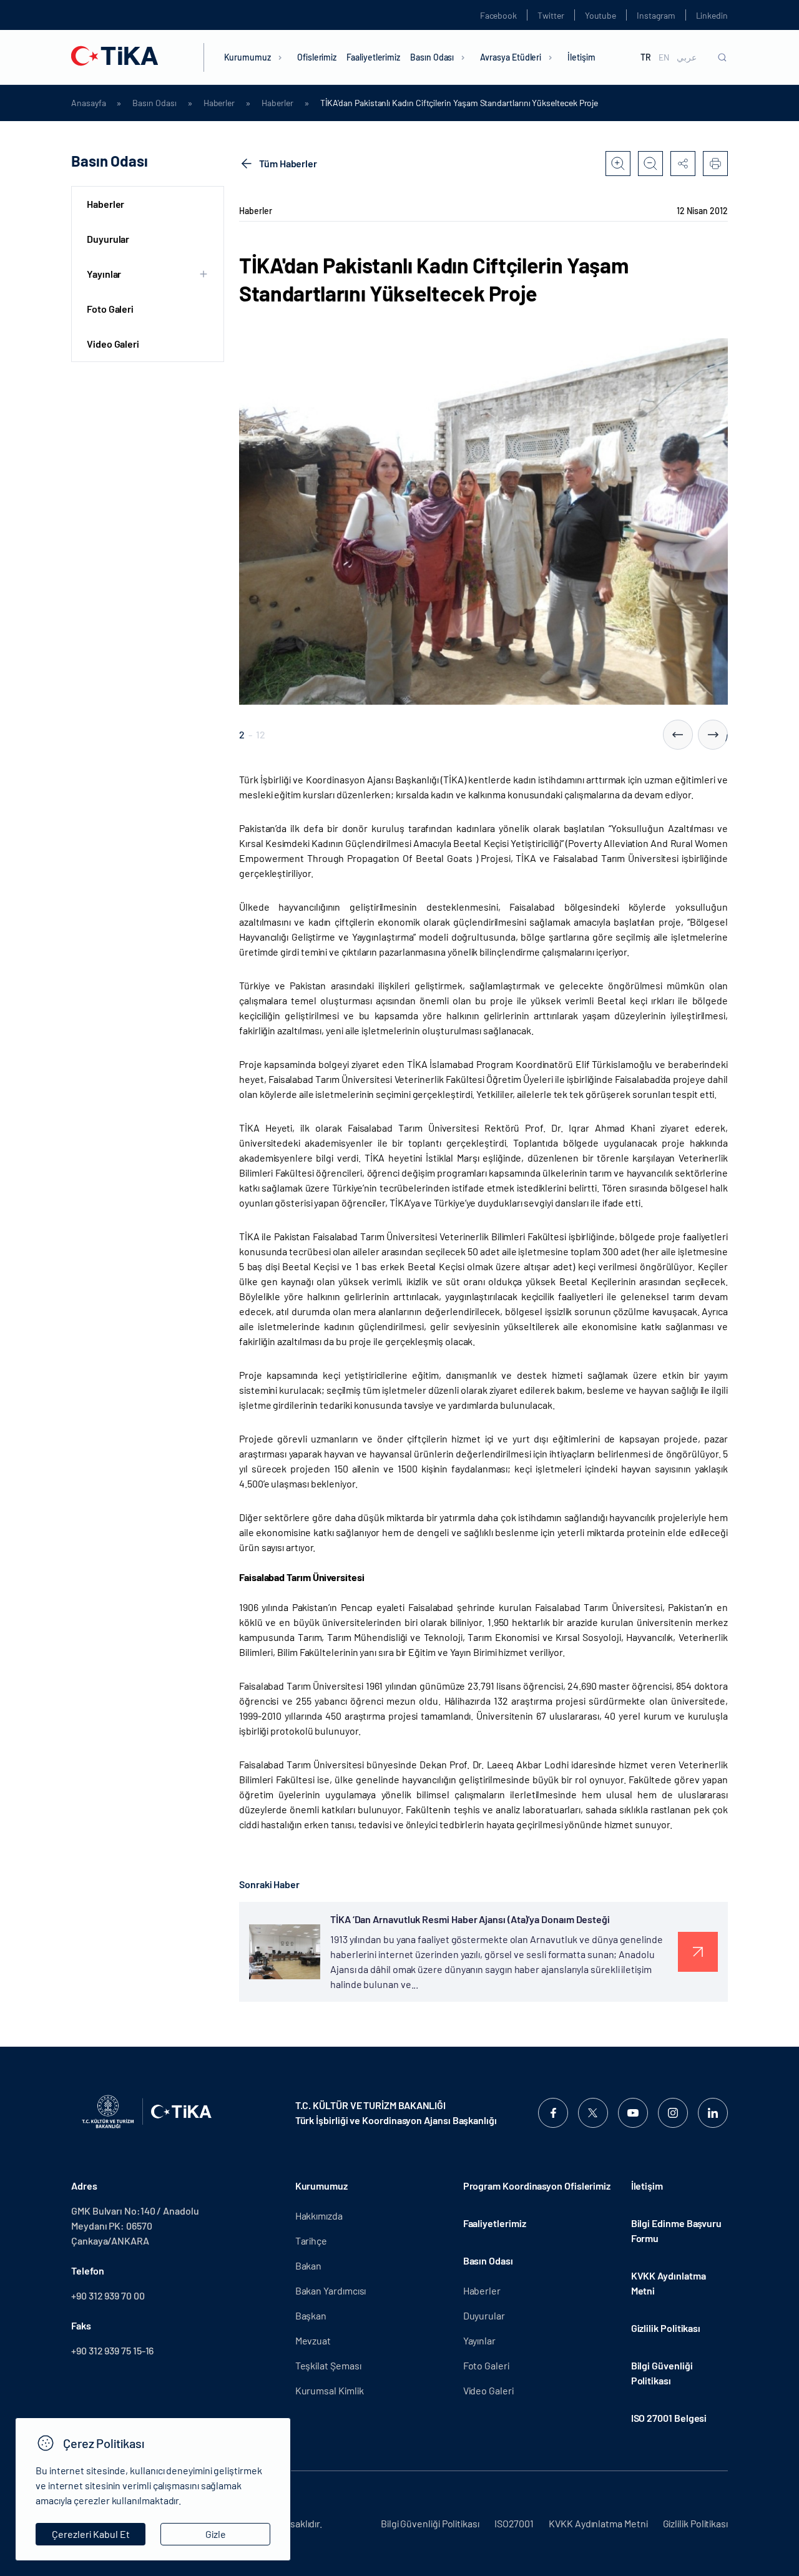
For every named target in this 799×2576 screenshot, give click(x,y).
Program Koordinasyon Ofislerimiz (537, 2186)
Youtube (601, 15)
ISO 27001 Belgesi (669, 2418)
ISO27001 (514, 2523)
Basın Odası (432, 57)
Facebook (498, 15)
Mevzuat (313, 2340)
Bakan (309, 2265)
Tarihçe (311, 2241)
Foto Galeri (110, 309)
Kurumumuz (248, 57)
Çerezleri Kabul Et (91, 2534)
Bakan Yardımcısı (331, 2290)
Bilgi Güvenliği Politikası (662, 2373)
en (664, 57)
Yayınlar (479, 2340)
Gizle (216, 2534)
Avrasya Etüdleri (511, 57)
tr (646, 57)
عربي (687, 57)
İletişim (581, 57)
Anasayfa (88, 103)
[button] (678, 735)
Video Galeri (113, 344)
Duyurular (108, 239)
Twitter (551, 15)
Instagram (656, 15)
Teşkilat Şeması (328, 2365)
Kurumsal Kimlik (330, 2390)
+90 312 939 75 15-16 (112, 2350)
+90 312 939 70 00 (108, 2295)
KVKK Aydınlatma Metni (669, 2283)
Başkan (311, 2315)
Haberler (219, 103)
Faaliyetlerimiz (373, 57)
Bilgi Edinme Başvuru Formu (676, 2231)
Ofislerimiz (317, 57)
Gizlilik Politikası (666, 2328)
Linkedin (712, 15)
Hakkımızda (319, 2216)
